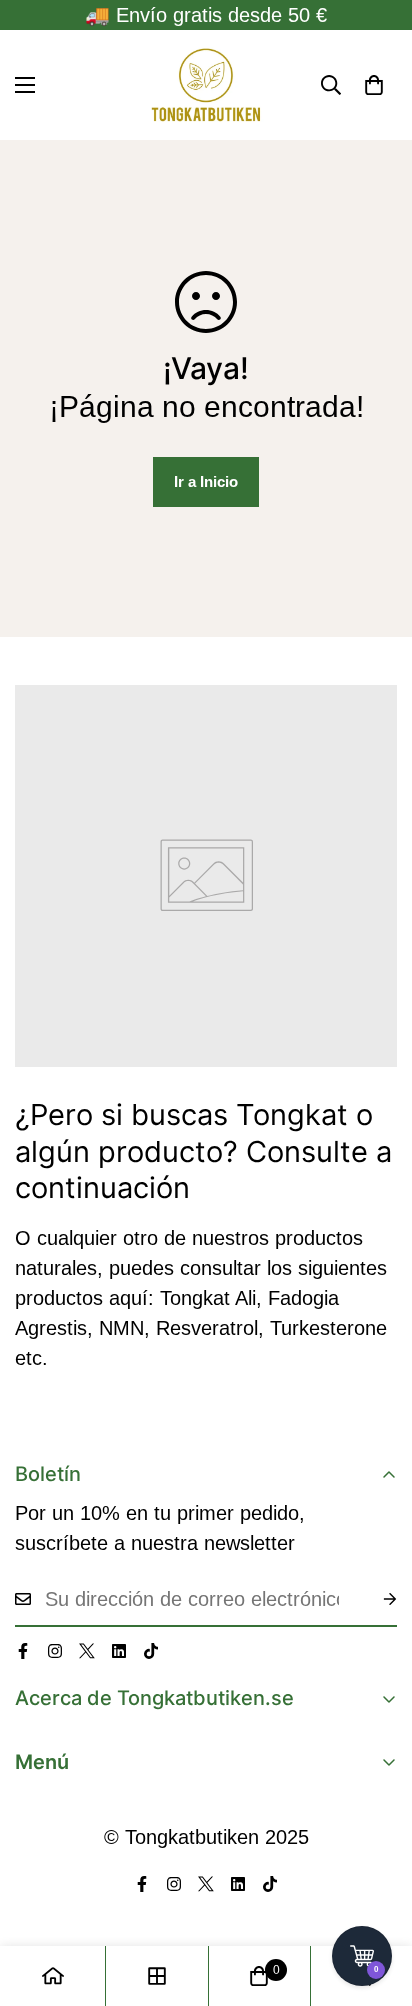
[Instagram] (55, 1651)
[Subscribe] (374, 1599)
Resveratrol (207, 1328)
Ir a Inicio (206, 481)
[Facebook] (23, 1651)
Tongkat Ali (208, 1298)
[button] (374, 85)
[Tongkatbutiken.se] (206, 85)
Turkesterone (328, 1328)
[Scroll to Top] (376, 1900)
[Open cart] (362, 1956)
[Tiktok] (151, 1651)
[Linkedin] (119, 1651)
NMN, (124, 1328)
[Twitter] (87, 1651)
